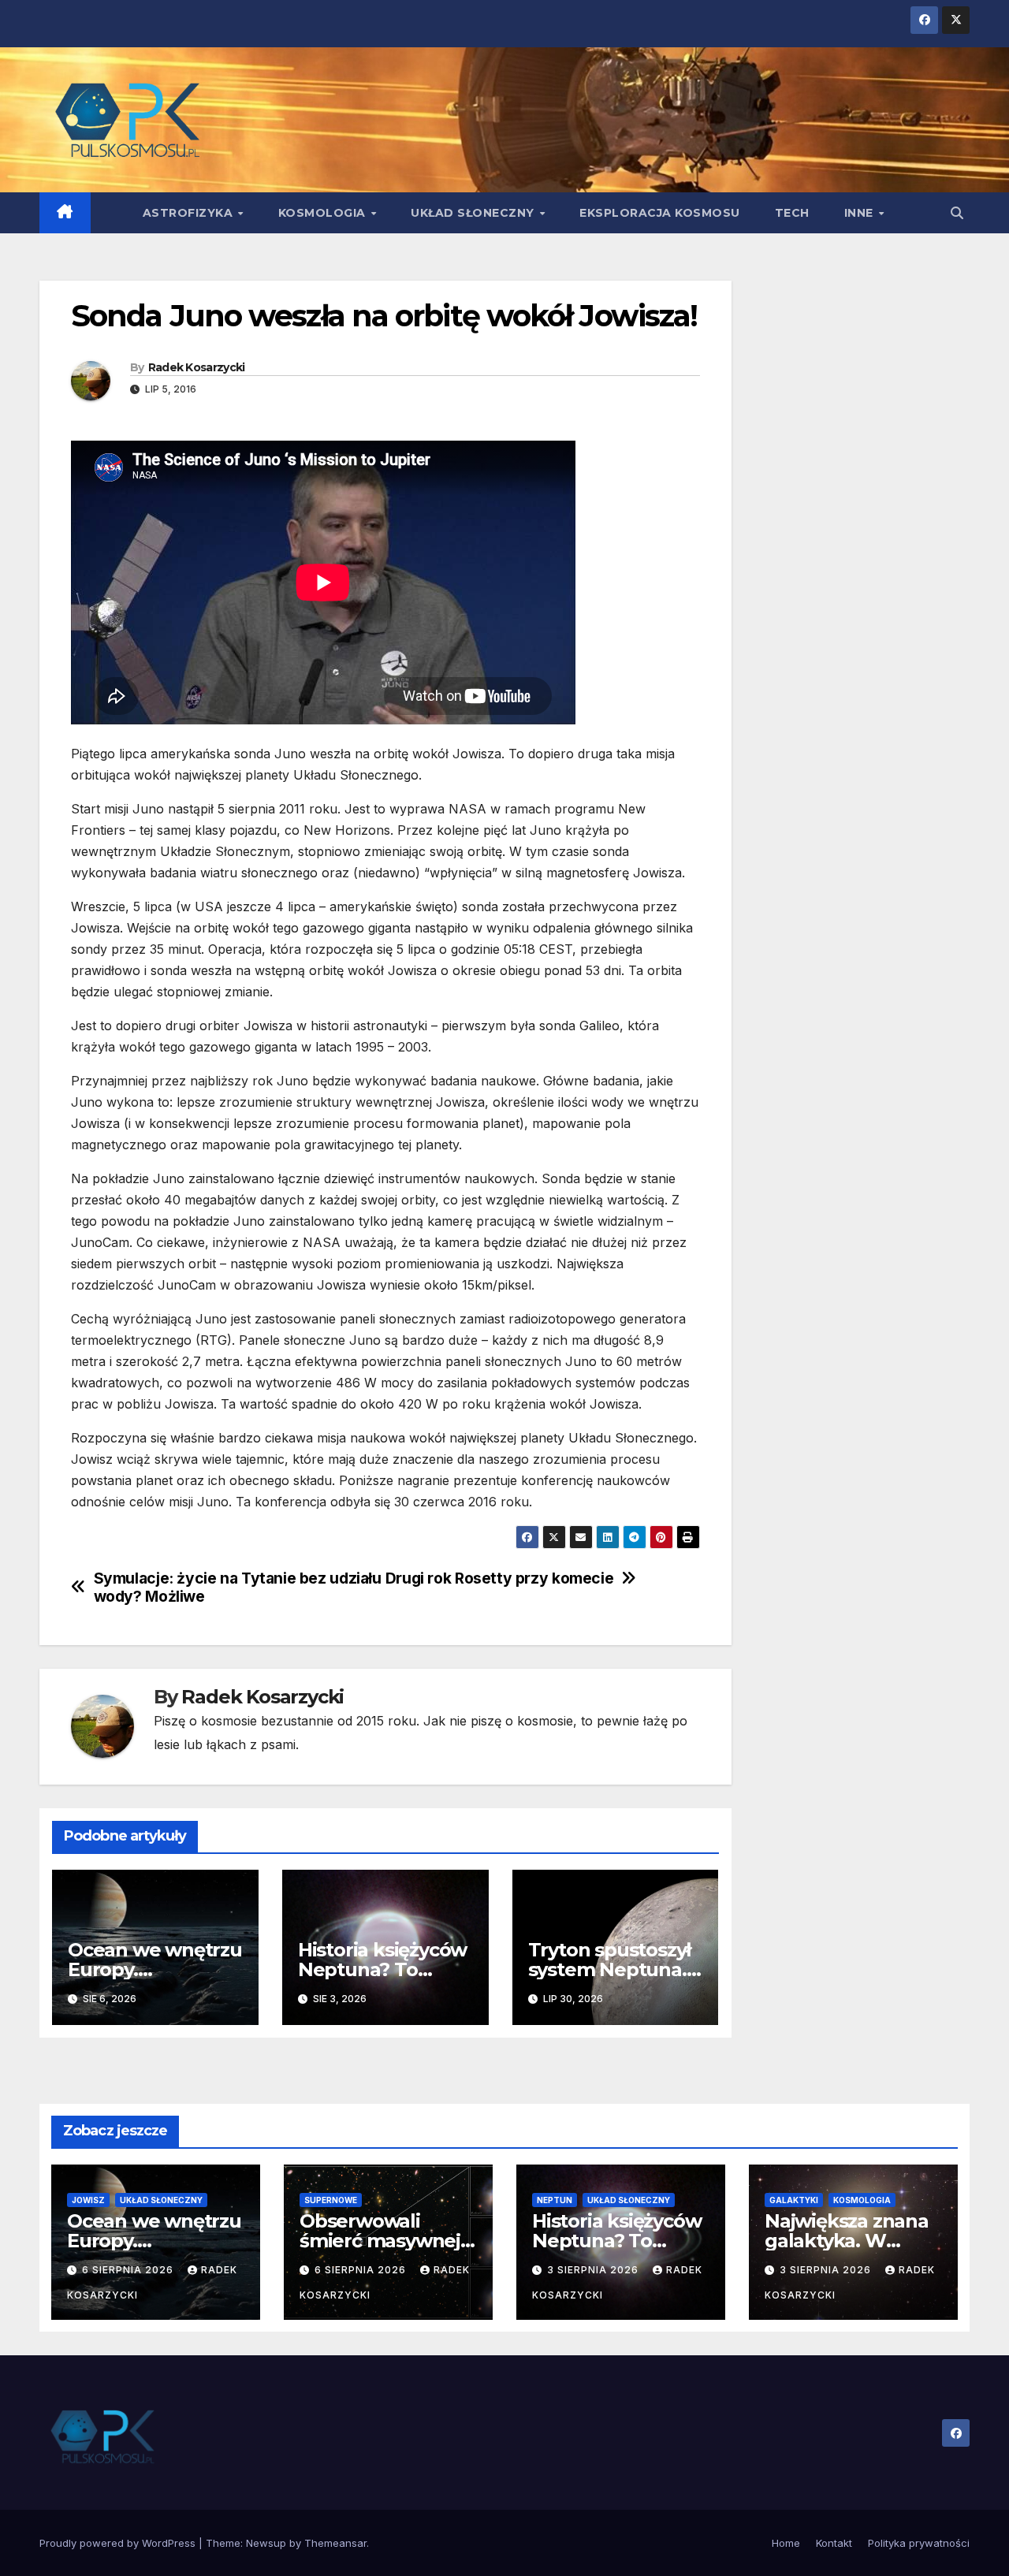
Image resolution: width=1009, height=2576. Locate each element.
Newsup (266, 2543)
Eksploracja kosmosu (660, 213)
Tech (792, 213)
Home (786, 2543)
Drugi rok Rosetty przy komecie (499, 1578)
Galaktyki (794, 2200)
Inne (861, 213)
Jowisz (88, 2200)
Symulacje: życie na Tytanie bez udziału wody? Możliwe (238, 1588)
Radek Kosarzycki (197, 367)
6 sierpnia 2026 (129, 2270)
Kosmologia (324, 213)
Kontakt (834, 2543)
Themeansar (335, 2543)
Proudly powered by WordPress (119, 2543)
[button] (957, 213)
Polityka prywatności (919, 2543)
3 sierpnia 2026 (594, 2270)
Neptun (555, 2200)
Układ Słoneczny (474, 213)
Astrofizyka (190, 213)
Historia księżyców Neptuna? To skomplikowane (382, 1969)
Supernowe (331, 2200)
